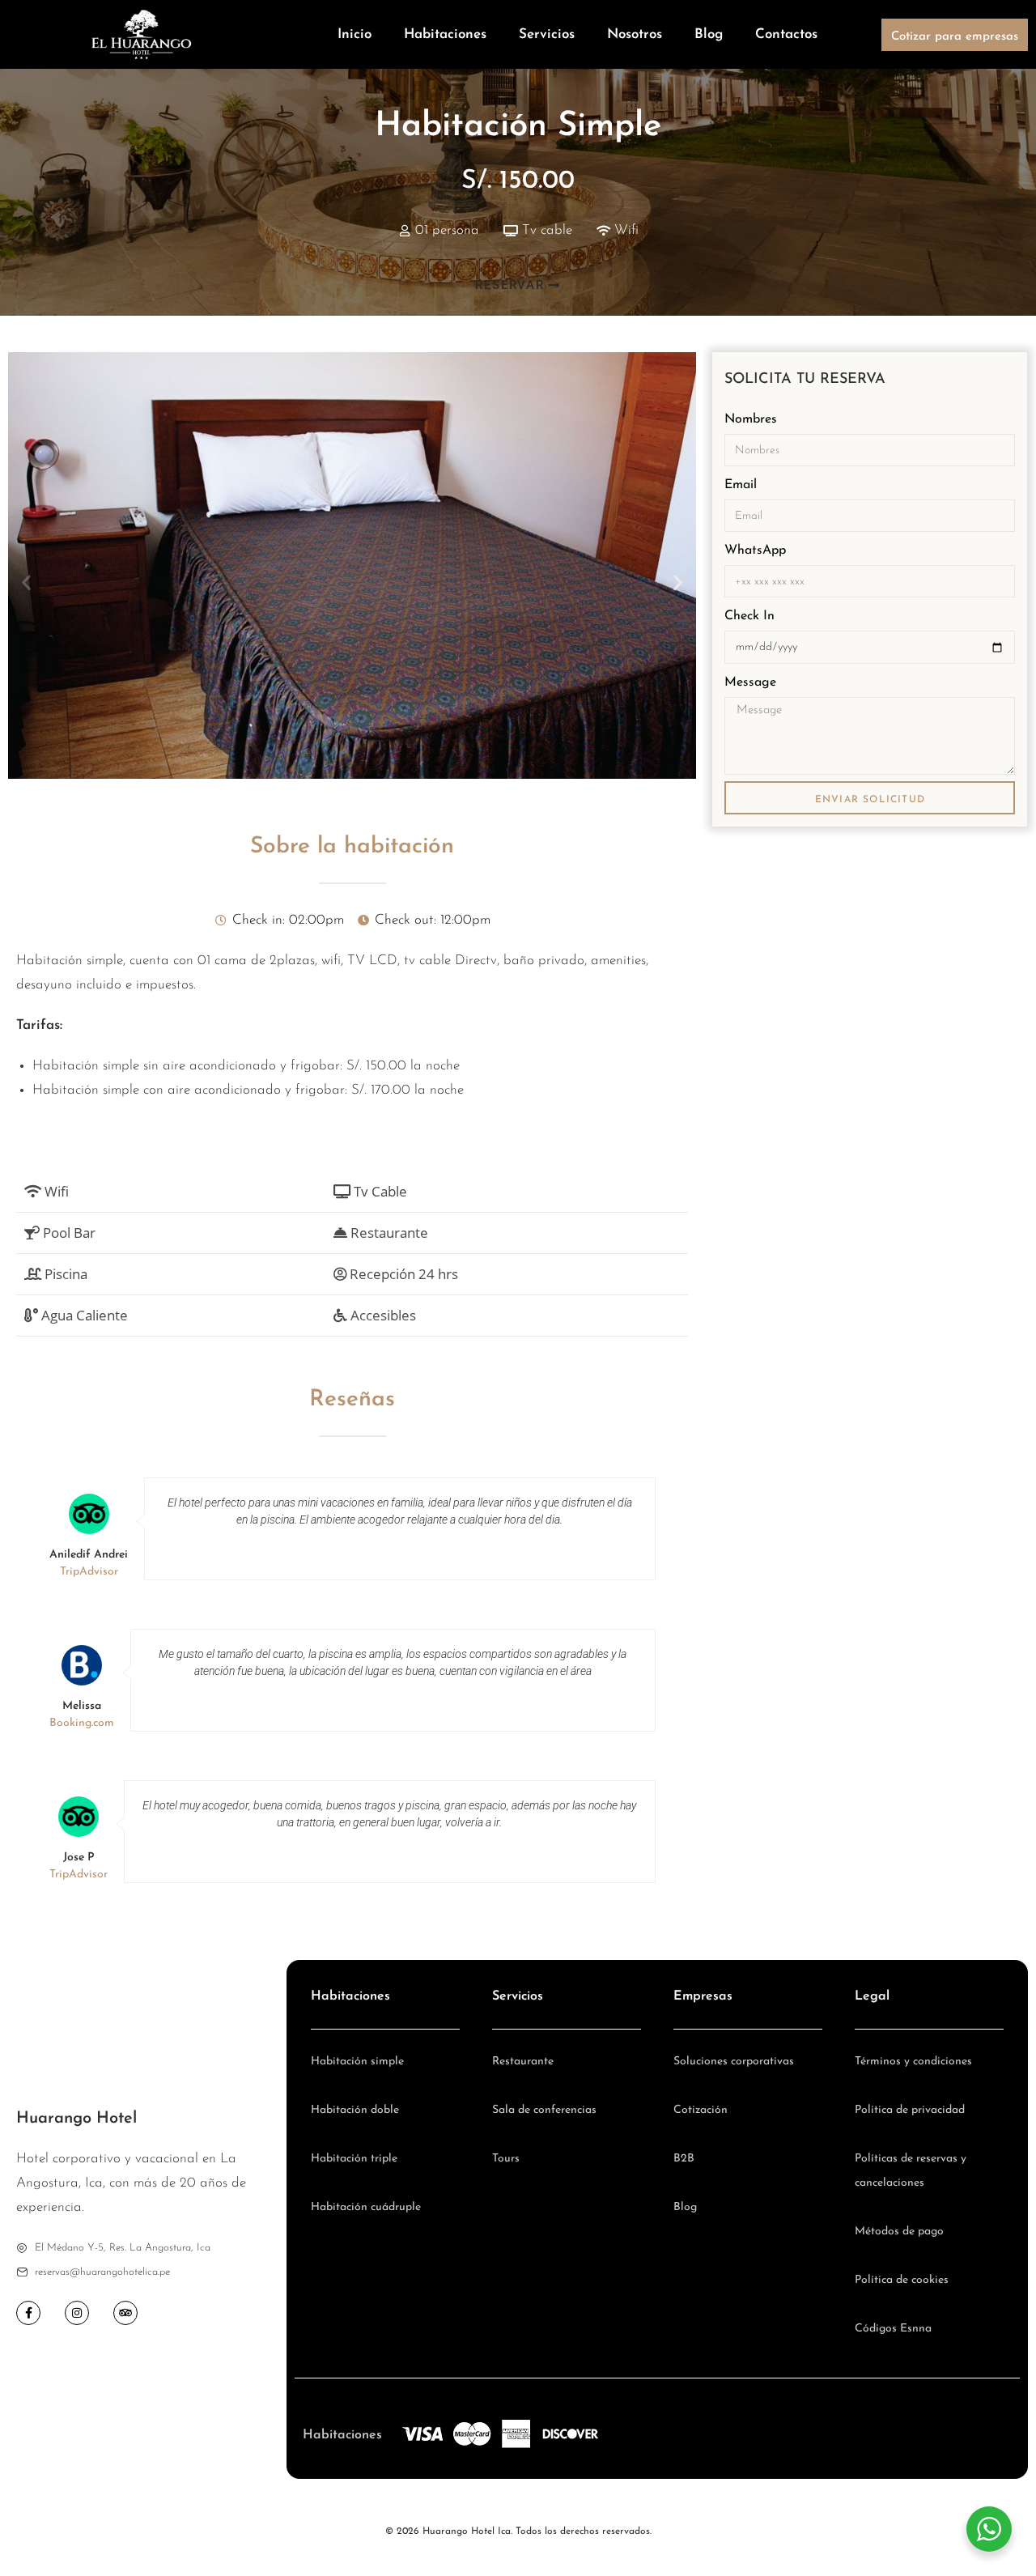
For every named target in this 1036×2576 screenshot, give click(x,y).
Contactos (786, 34)
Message (750, 682)
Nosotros (635, 34)
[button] (26, 582)
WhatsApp (755, 550)
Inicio (355, 34)
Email (741, 485)
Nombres (751, 419)
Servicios (547, 34)
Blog (709, 34)
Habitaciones (445, 34)
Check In (749, 616)
